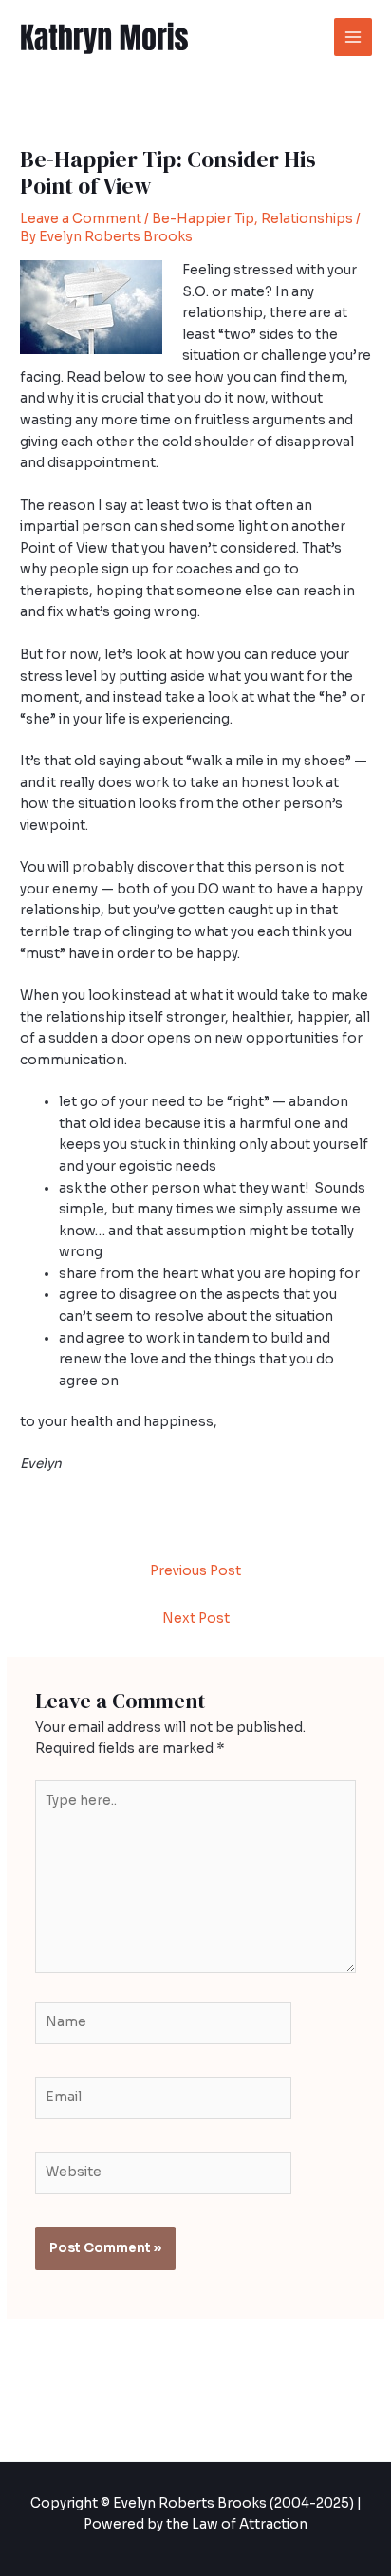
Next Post (196, 1618)
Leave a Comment (81, 219)
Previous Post (195, 1571)
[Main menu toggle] (354, 38)
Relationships (307, 219)
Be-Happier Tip (203, 219)
